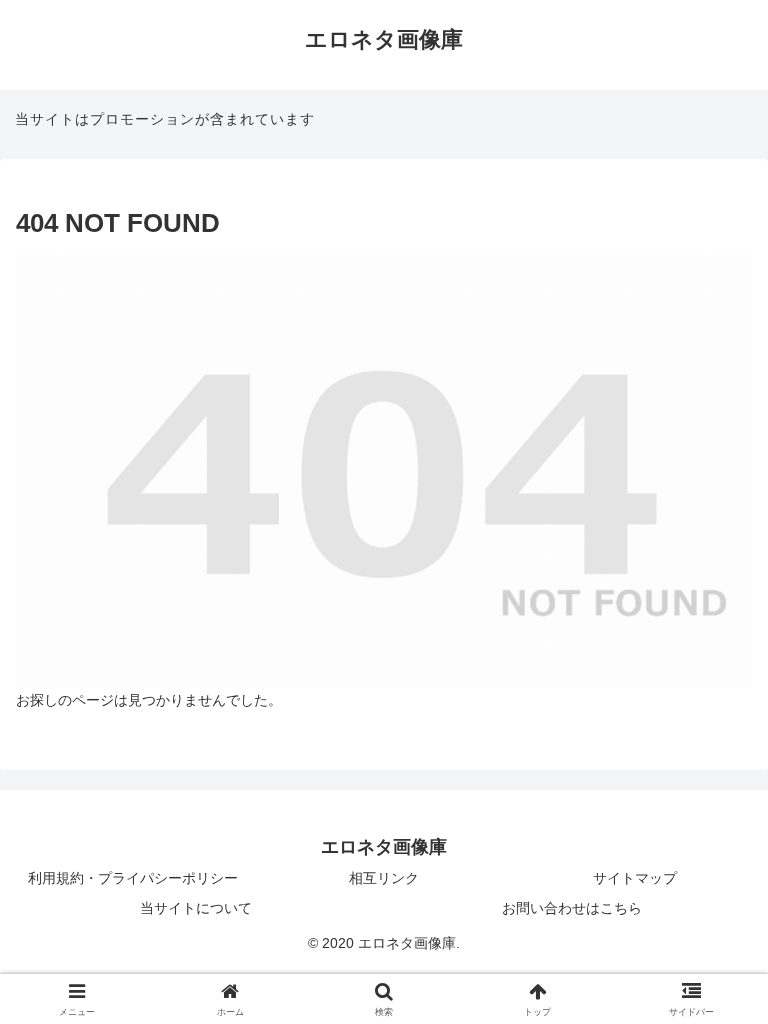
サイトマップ (635, 878)
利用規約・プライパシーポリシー (133, 878)
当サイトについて (196, 908)
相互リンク (384, 878)
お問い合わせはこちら (572, 908)
